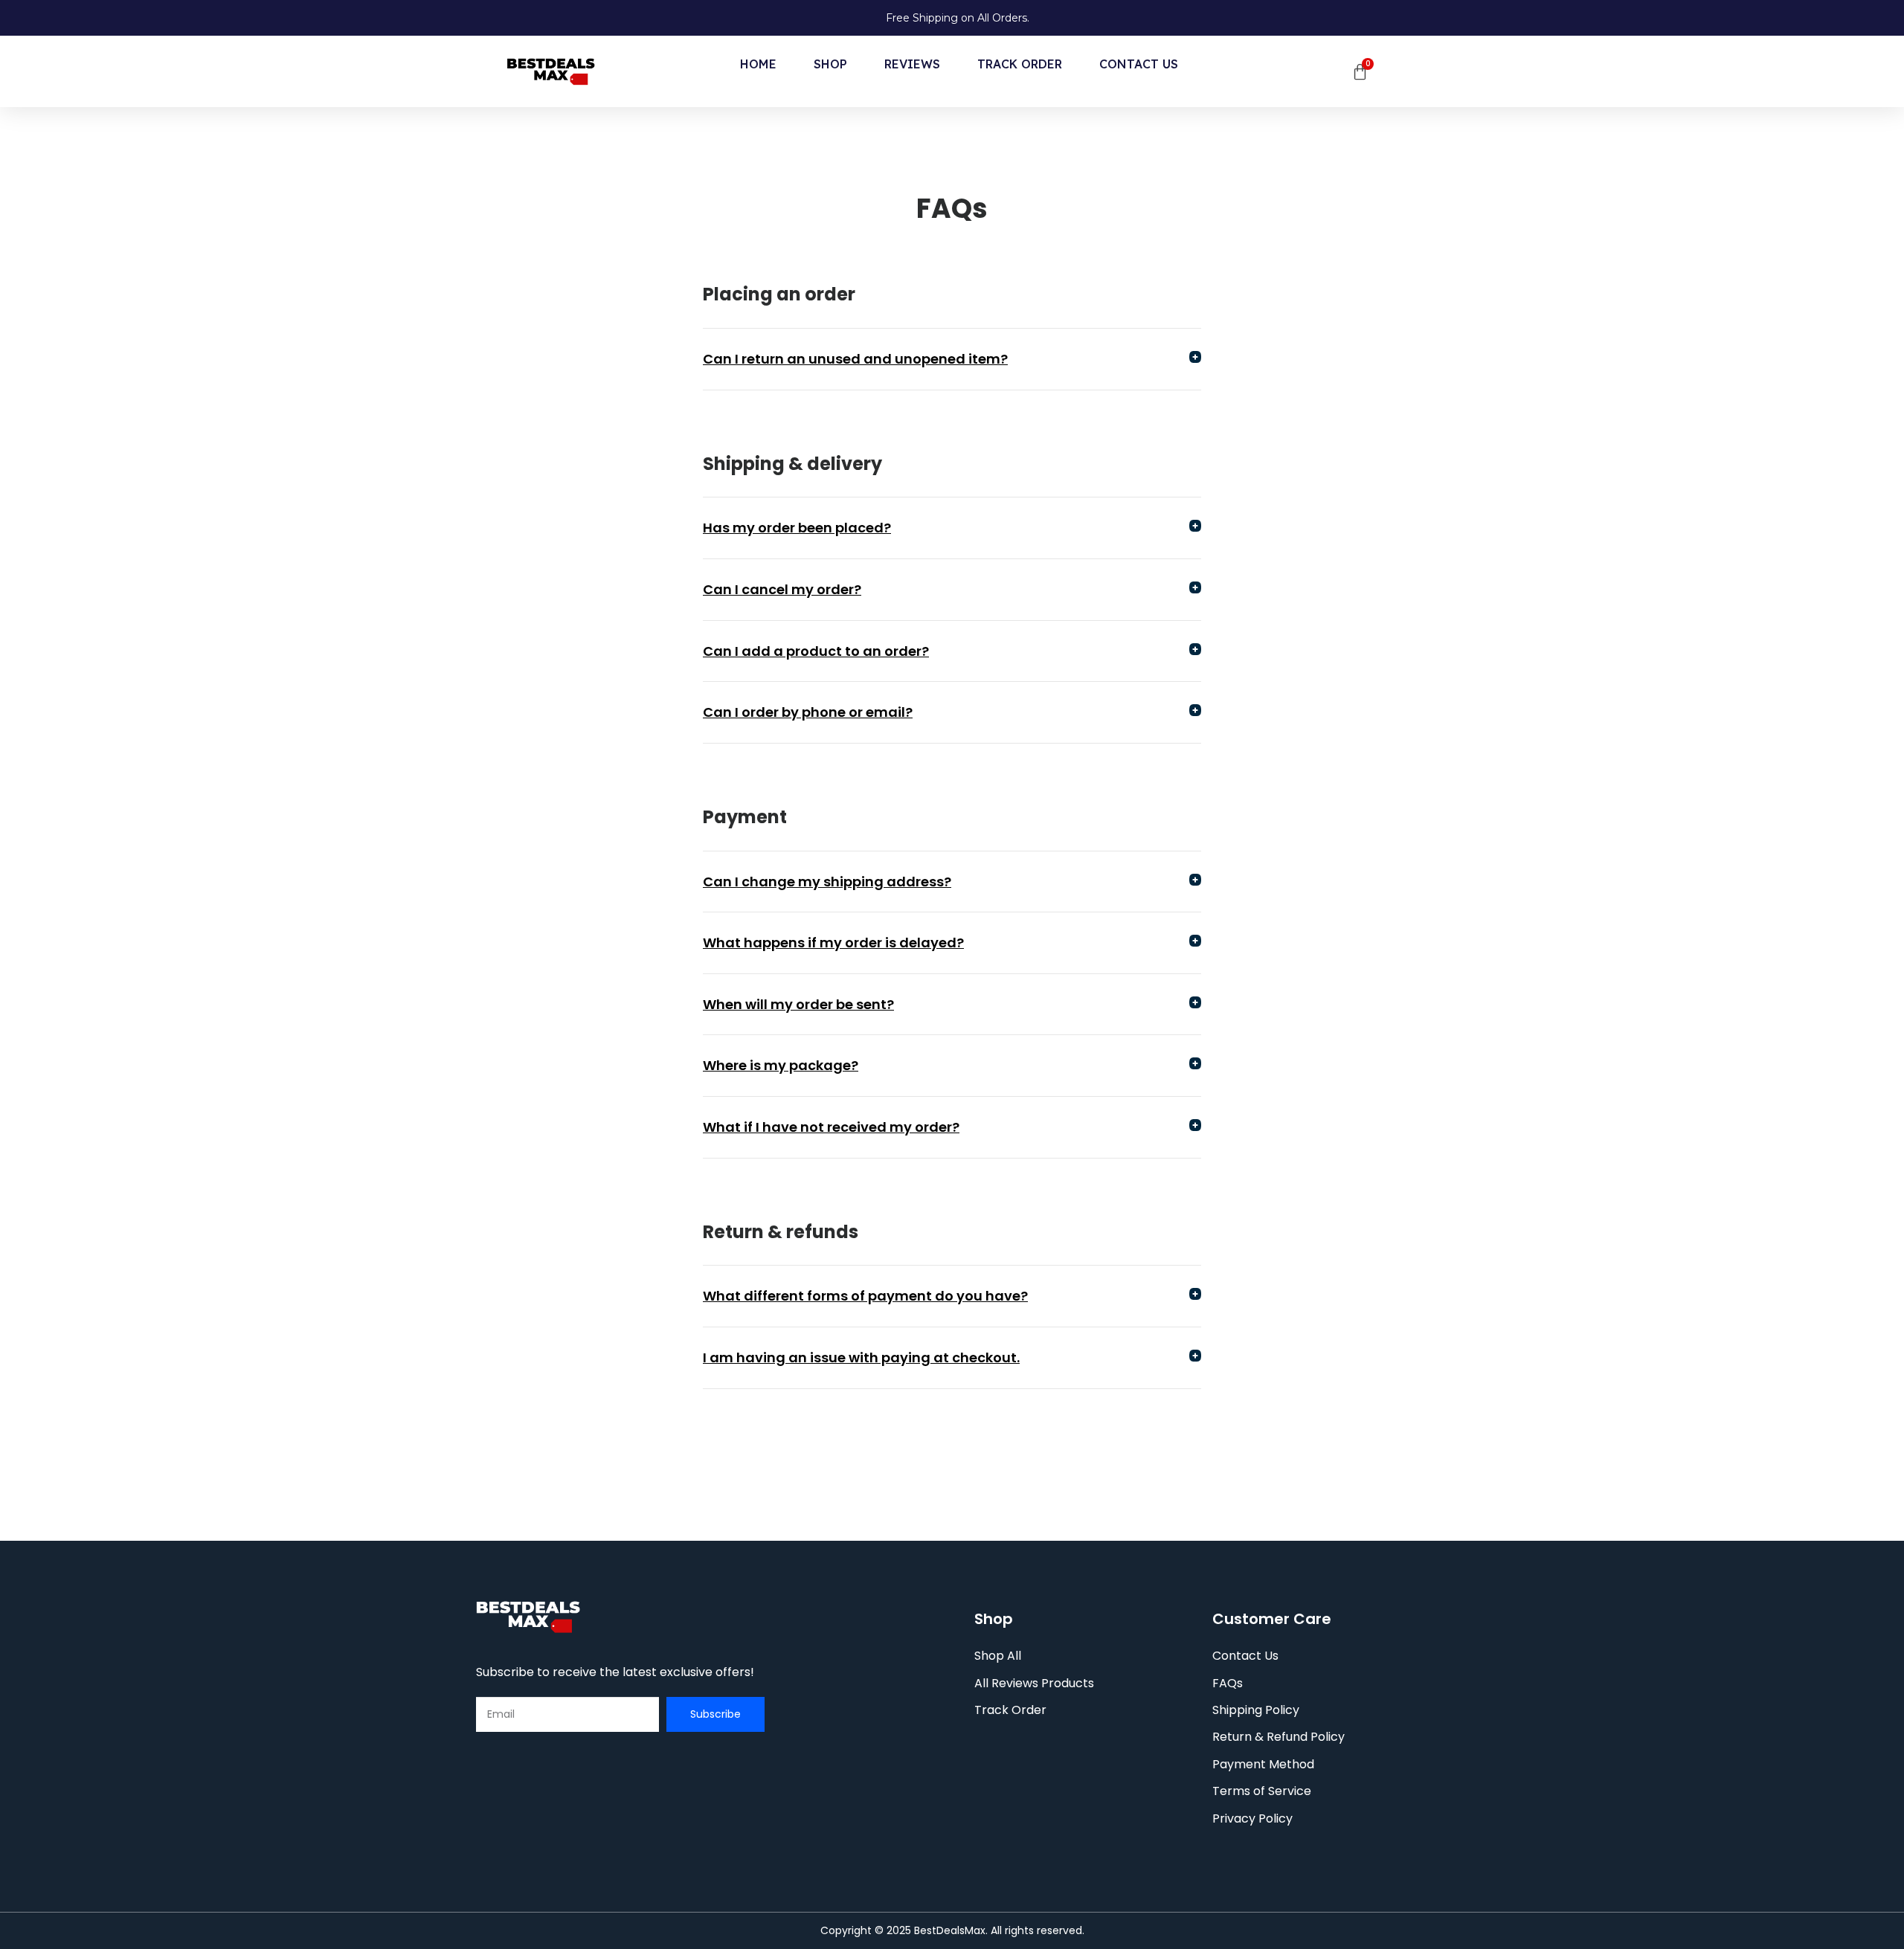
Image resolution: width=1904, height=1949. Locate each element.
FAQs (1228, 1683)
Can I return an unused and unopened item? (855, 359)
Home (758, 64)
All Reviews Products (1034, 1683)
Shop (830, 64)
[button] (952, 360)
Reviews (912, 64)
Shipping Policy (1256, 1710)
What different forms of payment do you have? (865, 1296)
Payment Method (1263, 1764)
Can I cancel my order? (782, 589)
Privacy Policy (1252, 1818)
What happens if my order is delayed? (833, 943)
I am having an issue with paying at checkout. (861, 1357)
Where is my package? (781, 1065)
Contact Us (1139, 64)
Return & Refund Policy (1279, 1737)
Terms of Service (1262, 1791)
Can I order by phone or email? (808, 712)
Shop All (998, 1656)
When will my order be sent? (798, 1004)
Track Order (1020, 64)
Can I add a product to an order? (816, 651)
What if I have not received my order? (831, 1127)
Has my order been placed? (797, 528)
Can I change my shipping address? (827, 882)
